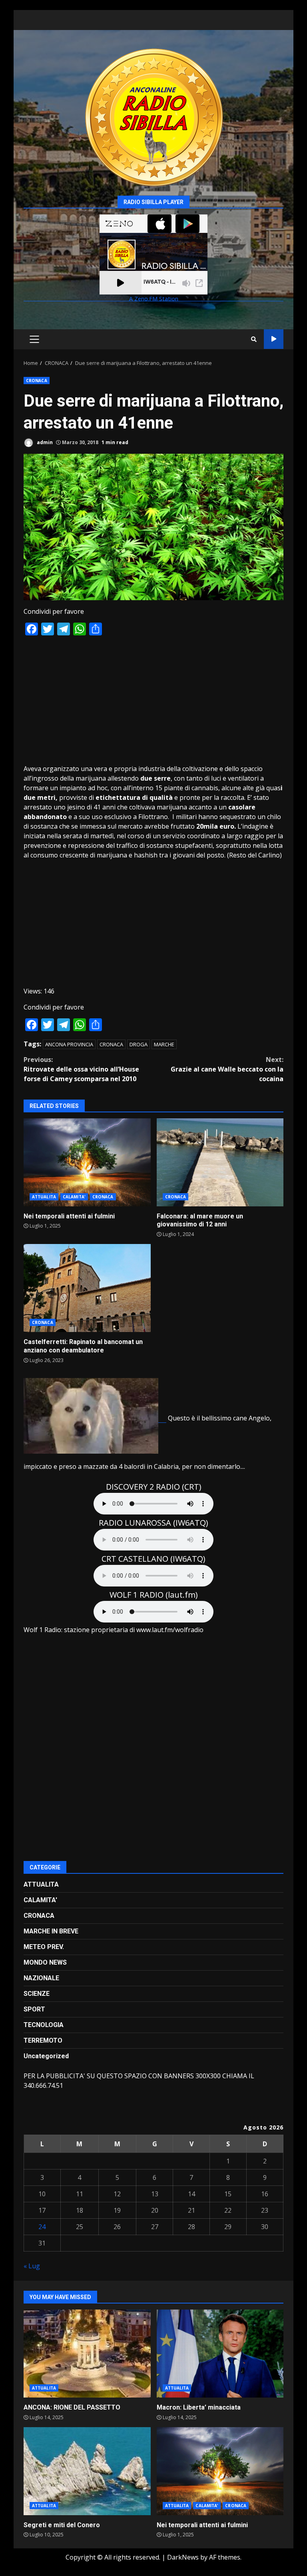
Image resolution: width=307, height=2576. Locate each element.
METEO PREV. (44, 1947)
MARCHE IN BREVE (51, 1931)
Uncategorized (46, 2056)
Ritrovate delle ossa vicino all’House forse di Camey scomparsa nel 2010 (81, 1069)
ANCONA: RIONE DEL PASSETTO (87, 2354)
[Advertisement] (165, 699)
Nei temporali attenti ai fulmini (87, 1162)
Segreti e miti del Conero (87, 2471)
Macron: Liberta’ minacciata (220, 2354)
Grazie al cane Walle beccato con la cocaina (227, 1069)
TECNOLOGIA (44, 2025)
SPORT (34, 2009)
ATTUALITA (44, 1197)
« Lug (32, 2266)
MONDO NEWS (45, 1962)
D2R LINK (274, 339)
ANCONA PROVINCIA (69, 1044)
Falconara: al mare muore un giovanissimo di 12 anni (220, 1162)
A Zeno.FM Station (154, 299)
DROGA (139, 1044)
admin (44, 442)
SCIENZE (37, 1994)
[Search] (254, 339)
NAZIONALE (41, 1978)
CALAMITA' (74, 1197)
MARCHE (164, 1044)
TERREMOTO (43, 2040)
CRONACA (37, 381)
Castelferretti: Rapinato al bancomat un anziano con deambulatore (87, 1288)
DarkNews (183, 2557)
